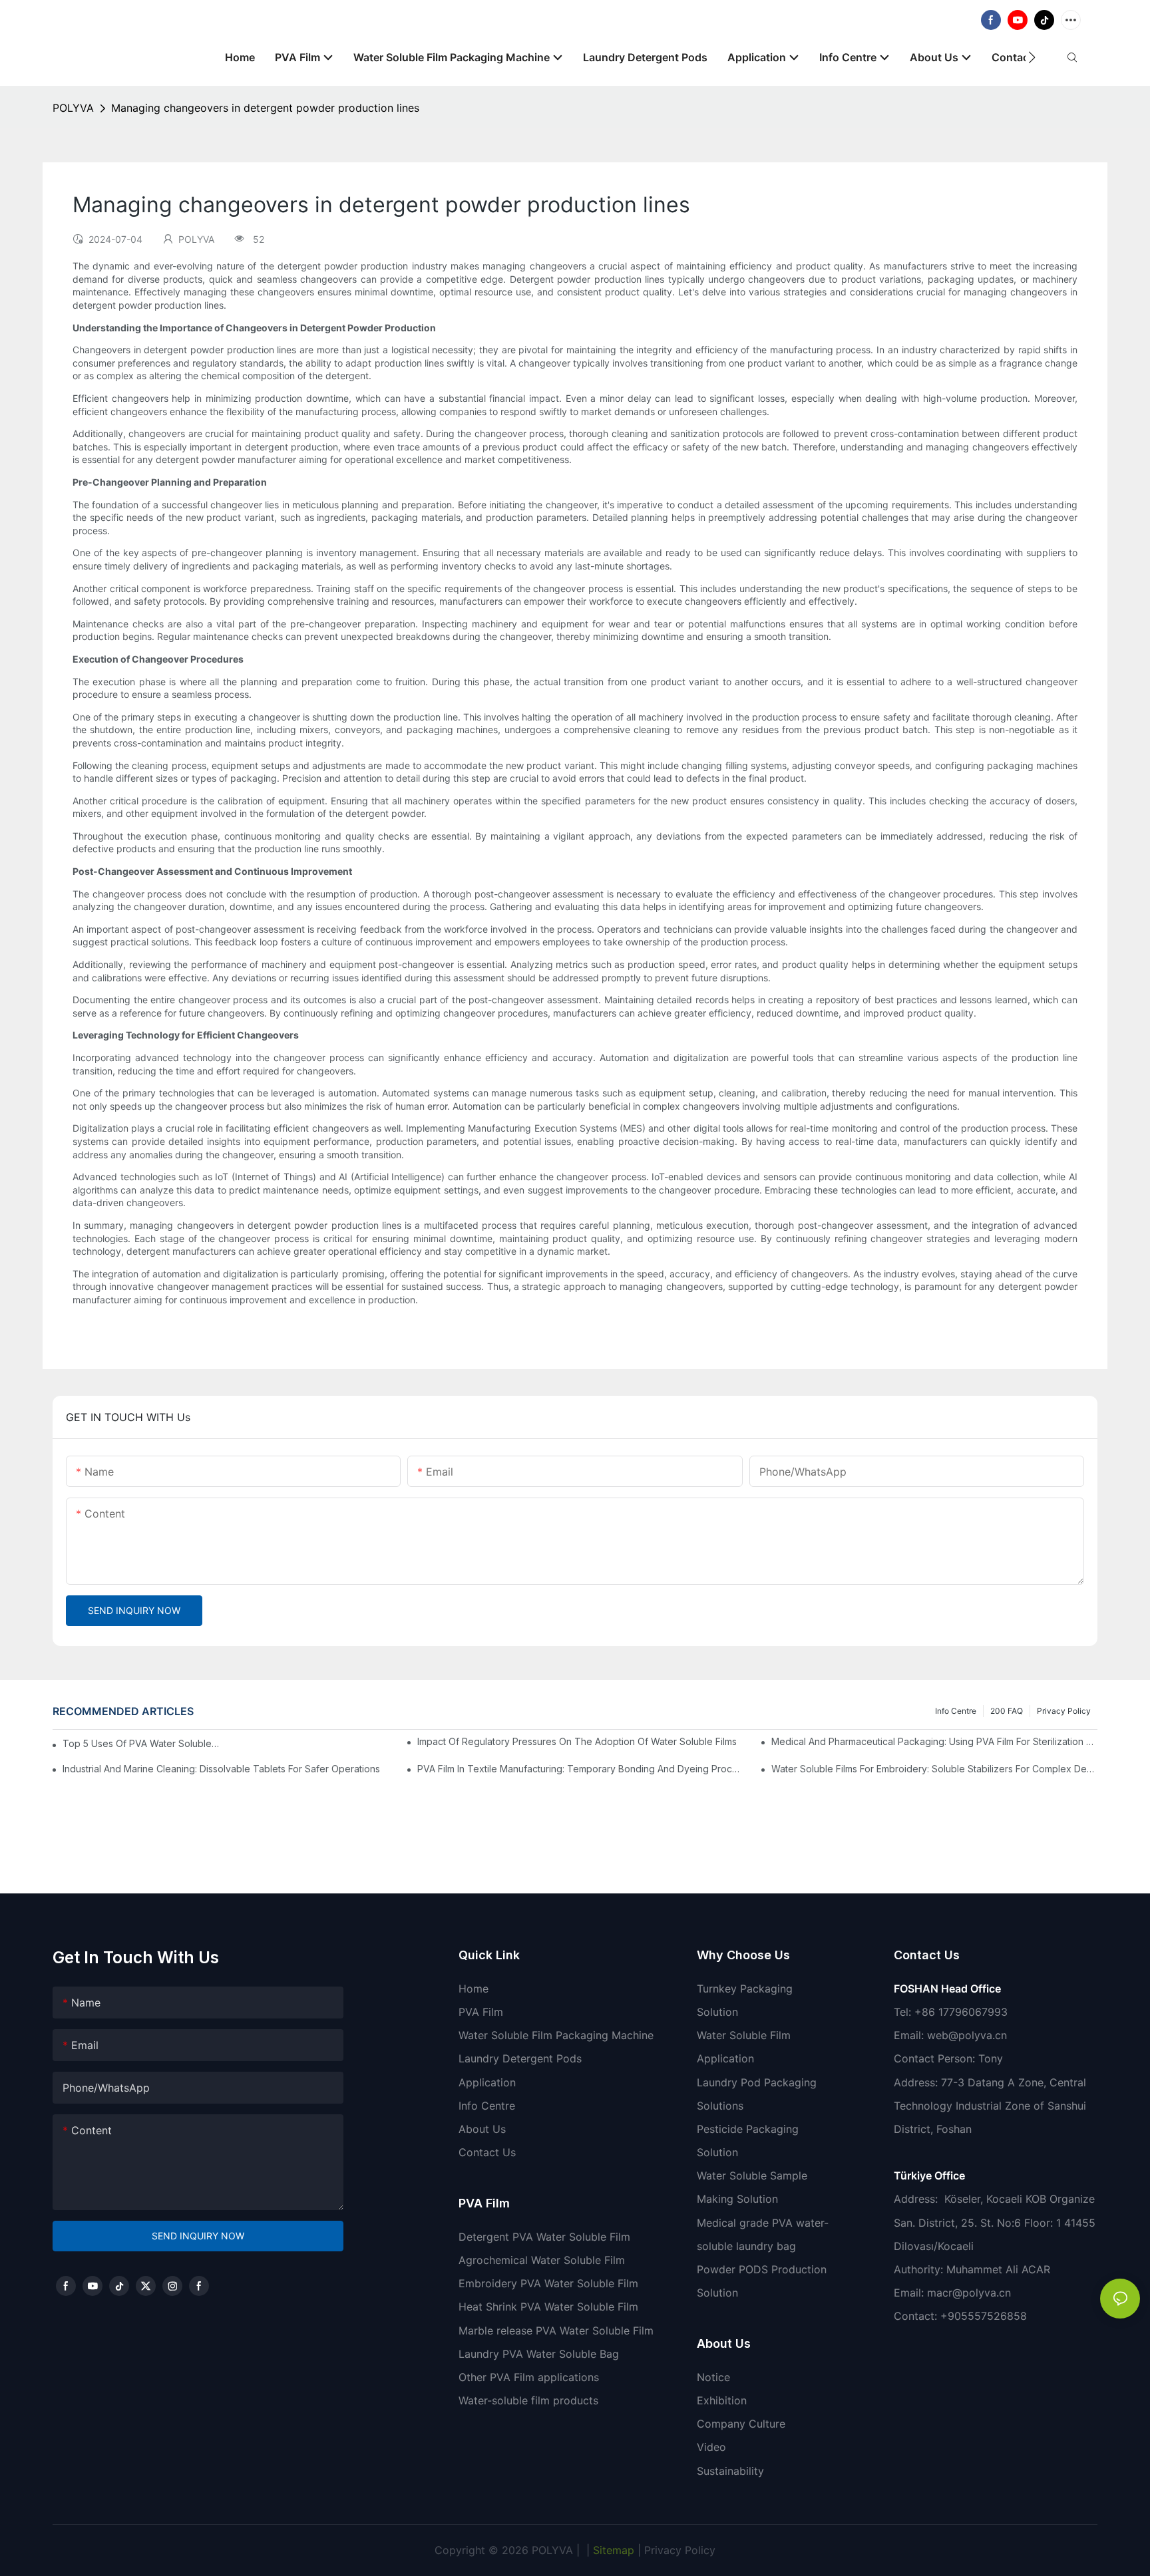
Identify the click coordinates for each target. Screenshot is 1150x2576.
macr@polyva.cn (971, 2293)
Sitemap (612, 2550)
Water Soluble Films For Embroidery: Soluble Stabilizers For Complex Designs (934, 1769)
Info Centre (956, 1711)
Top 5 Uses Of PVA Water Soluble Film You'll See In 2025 (141, 1743)
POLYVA (73, 108)
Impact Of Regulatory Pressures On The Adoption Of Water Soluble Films (577, 1741)
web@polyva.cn (967, 2035)
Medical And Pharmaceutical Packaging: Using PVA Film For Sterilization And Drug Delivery (934, 1741)
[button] (1032, 57)
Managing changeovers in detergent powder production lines (265, 108)
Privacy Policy (1064, 1711)
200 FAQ (1007, 1711)
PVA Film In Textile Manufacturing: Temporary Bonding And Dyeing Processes (580, 1769)
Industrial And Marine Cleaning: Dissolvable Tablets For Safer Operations (221, 1769)
